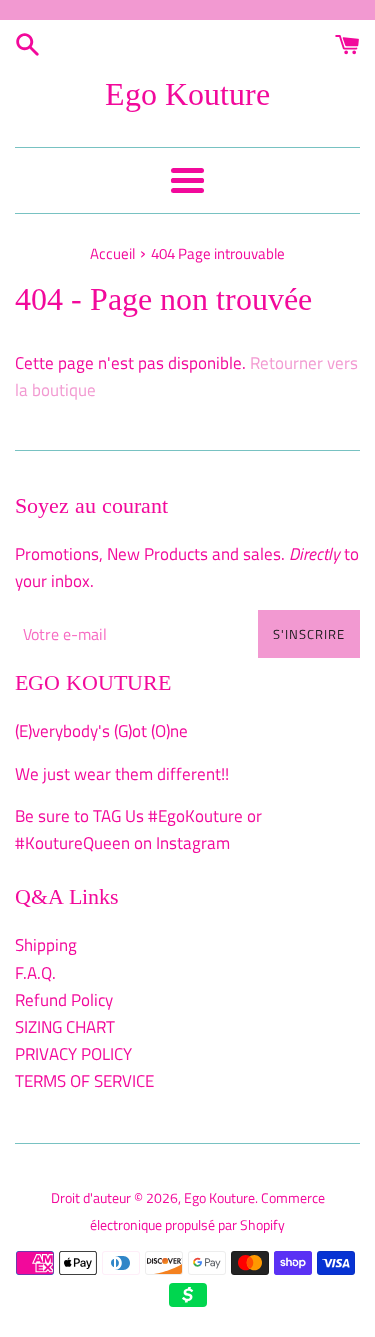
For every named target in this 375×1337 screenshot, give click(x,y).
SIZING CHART (65, 1027)
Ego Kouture (187, 94)
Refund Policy (64, 1000)
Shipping (46, 945)
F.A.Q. (35, 973)
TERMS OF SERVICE (84, 1081)
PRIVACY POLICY (73, 1054)
